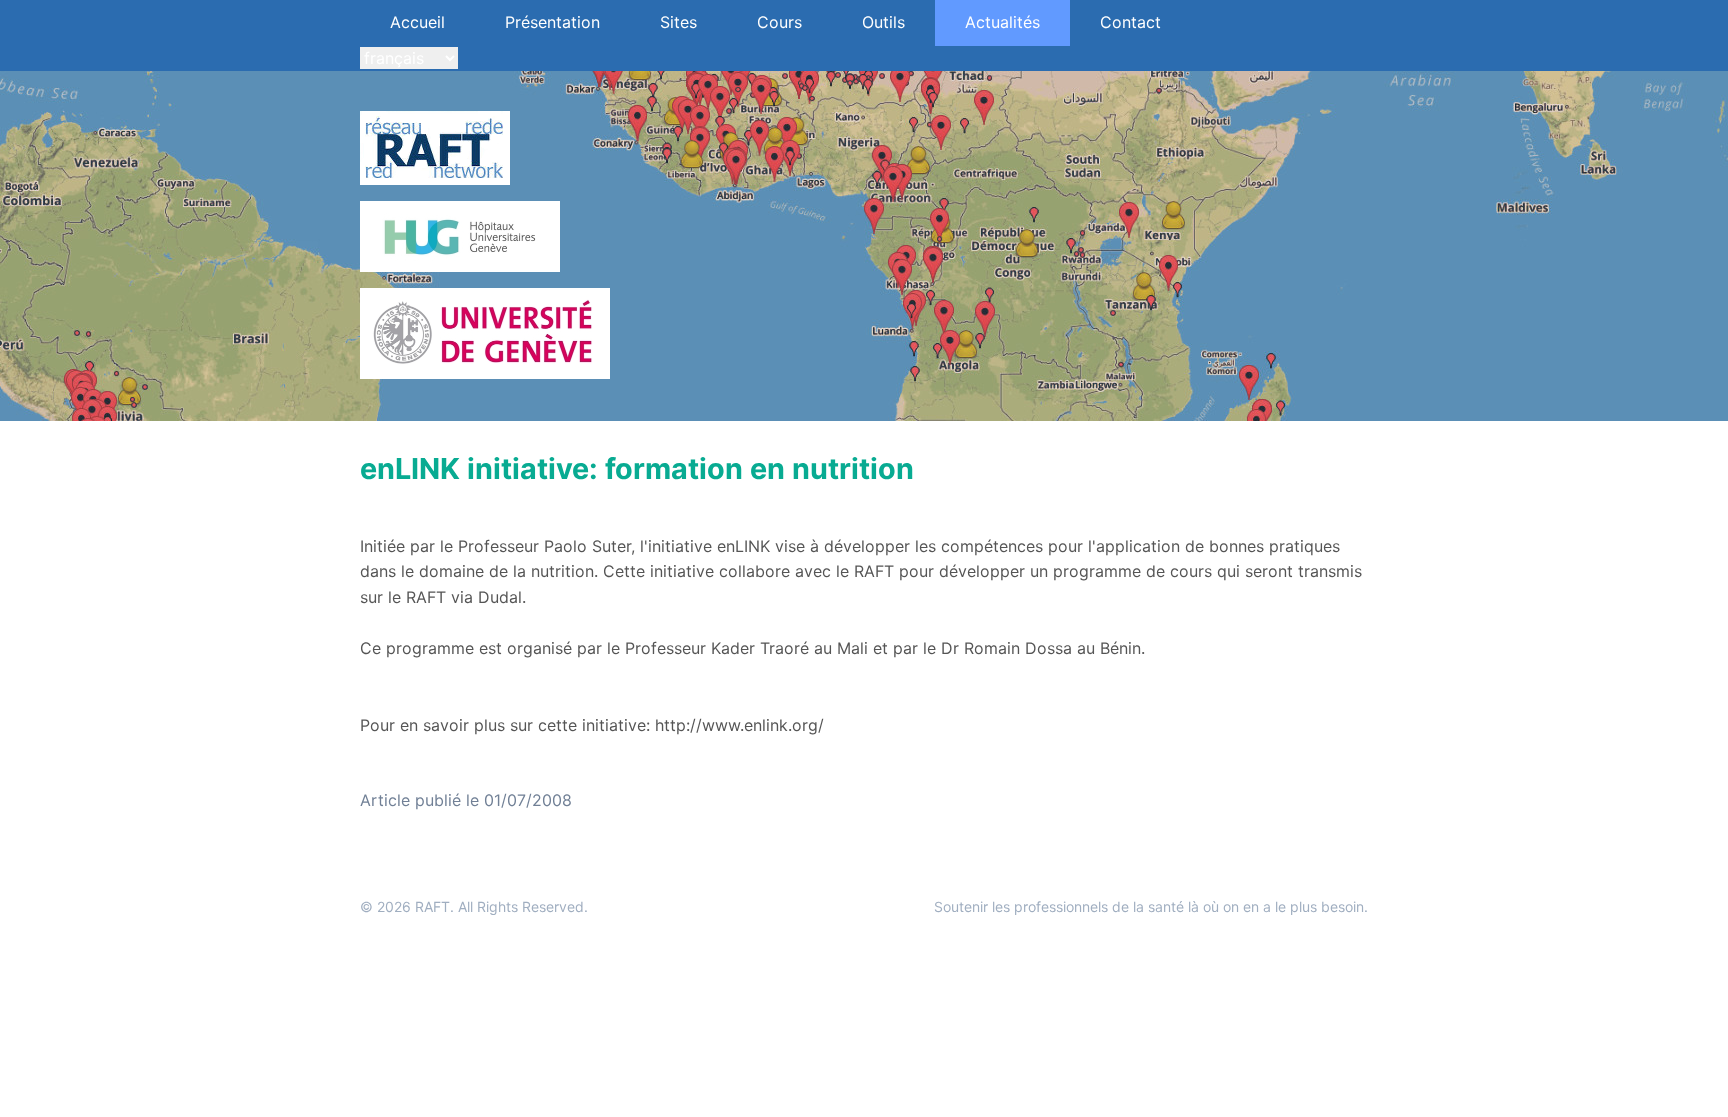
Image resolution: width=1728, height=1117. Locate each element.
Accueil (417, 22)
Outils (883, 22)
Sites (678, 22)
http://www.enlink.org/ (739, 725)
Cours (779, 22)
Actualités (1002, 22)
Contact (1130, 22)
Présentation (552, 22)
